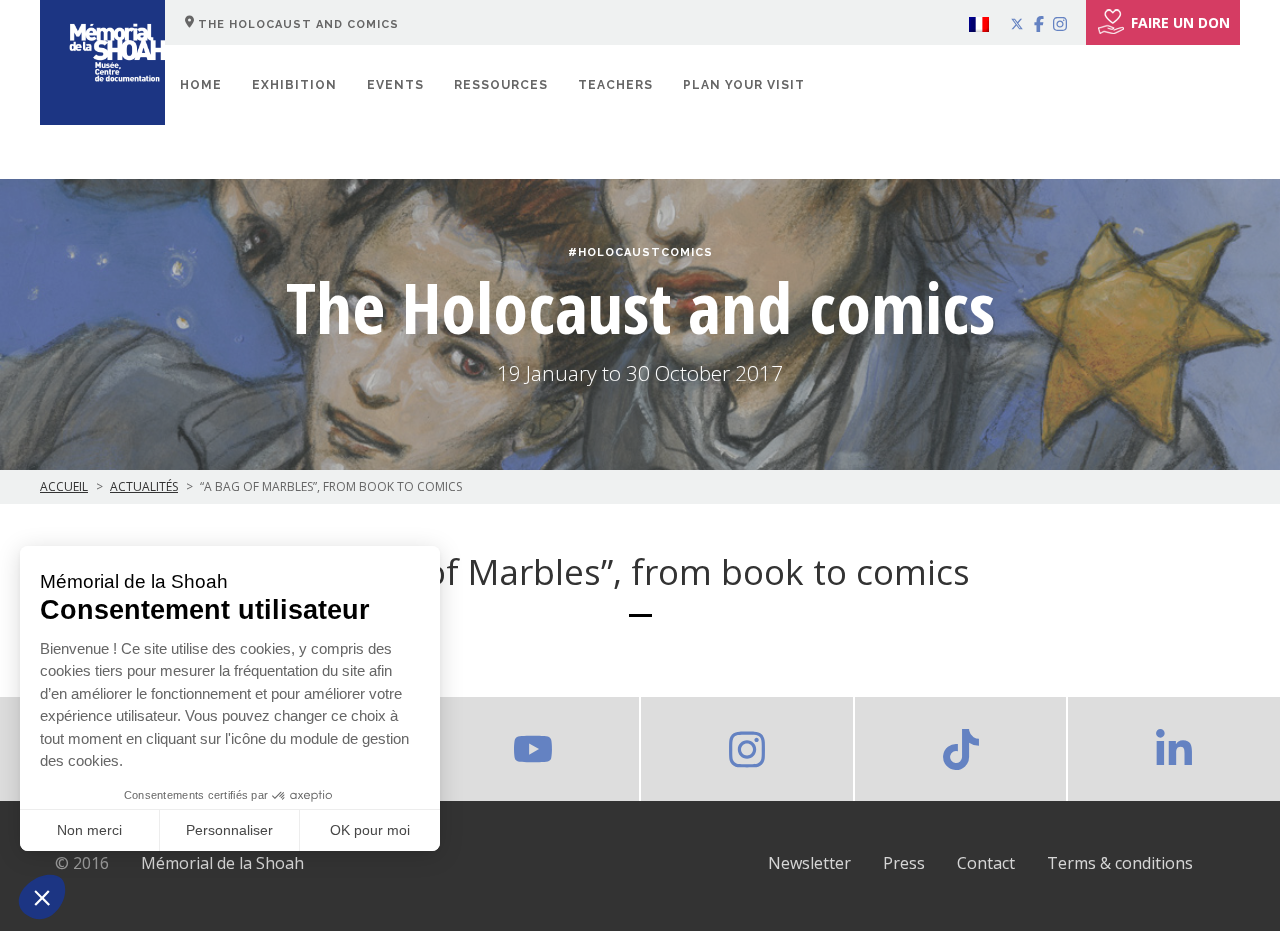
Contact (986, 863)
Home (201, 85)
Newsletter (809, 863)
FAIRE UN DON (1180, 22)
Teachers (615, 85)
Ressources (501, 85)
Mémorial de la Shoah (222, 863)
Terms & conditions (1120, 863)
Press (904, 863)
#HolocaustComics (640, 252)
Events (395, 85)
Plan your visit (744, 85)
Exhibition (294, 85)
